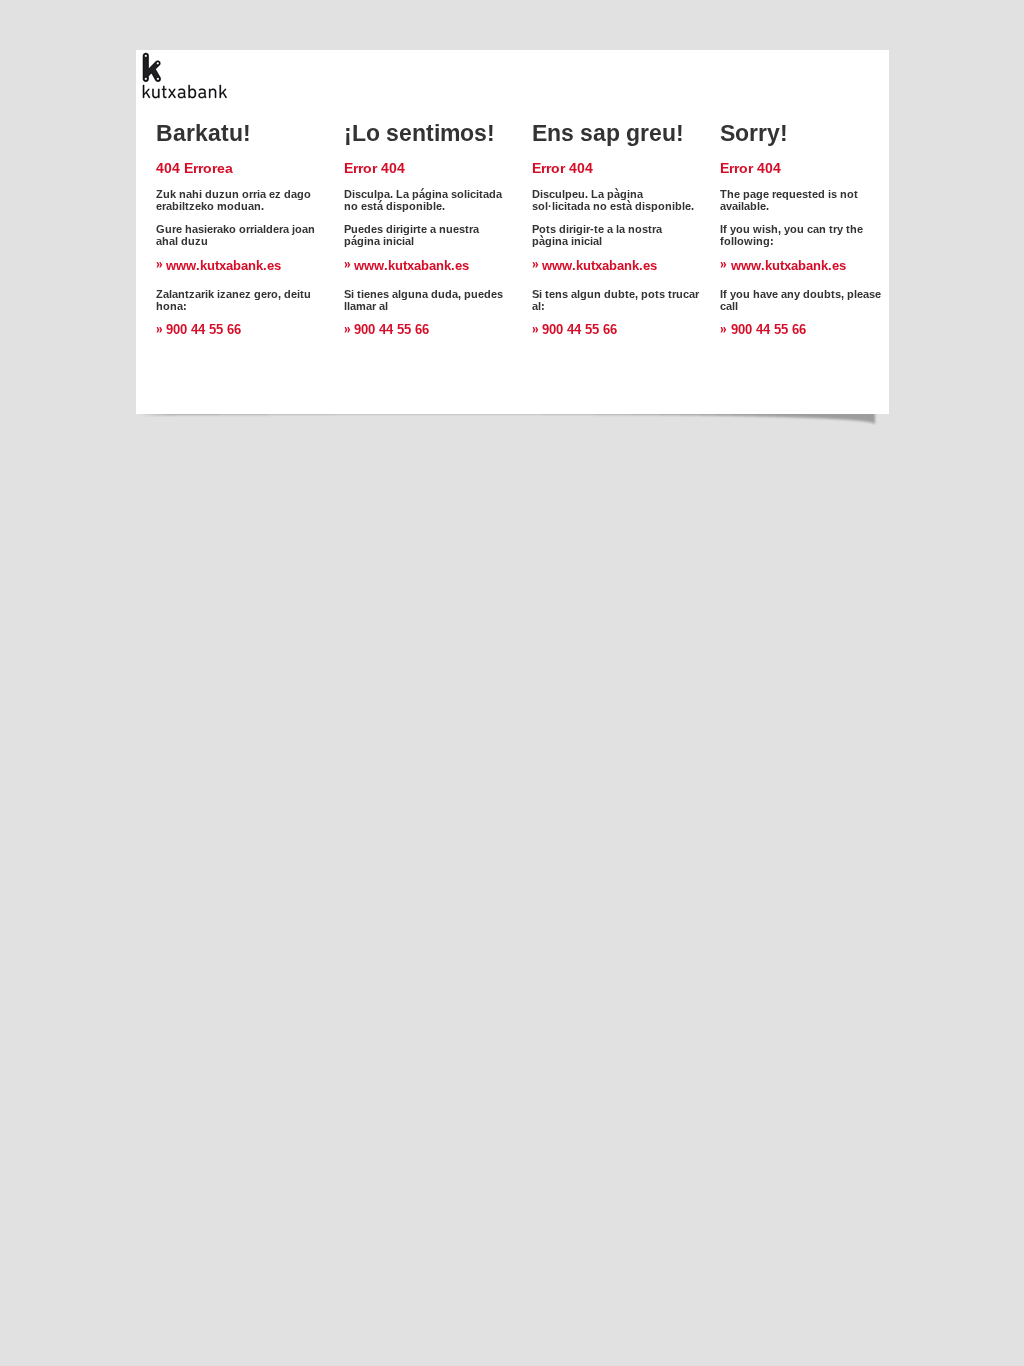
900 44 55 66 (203, 329)
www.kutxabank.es (223, 265)
